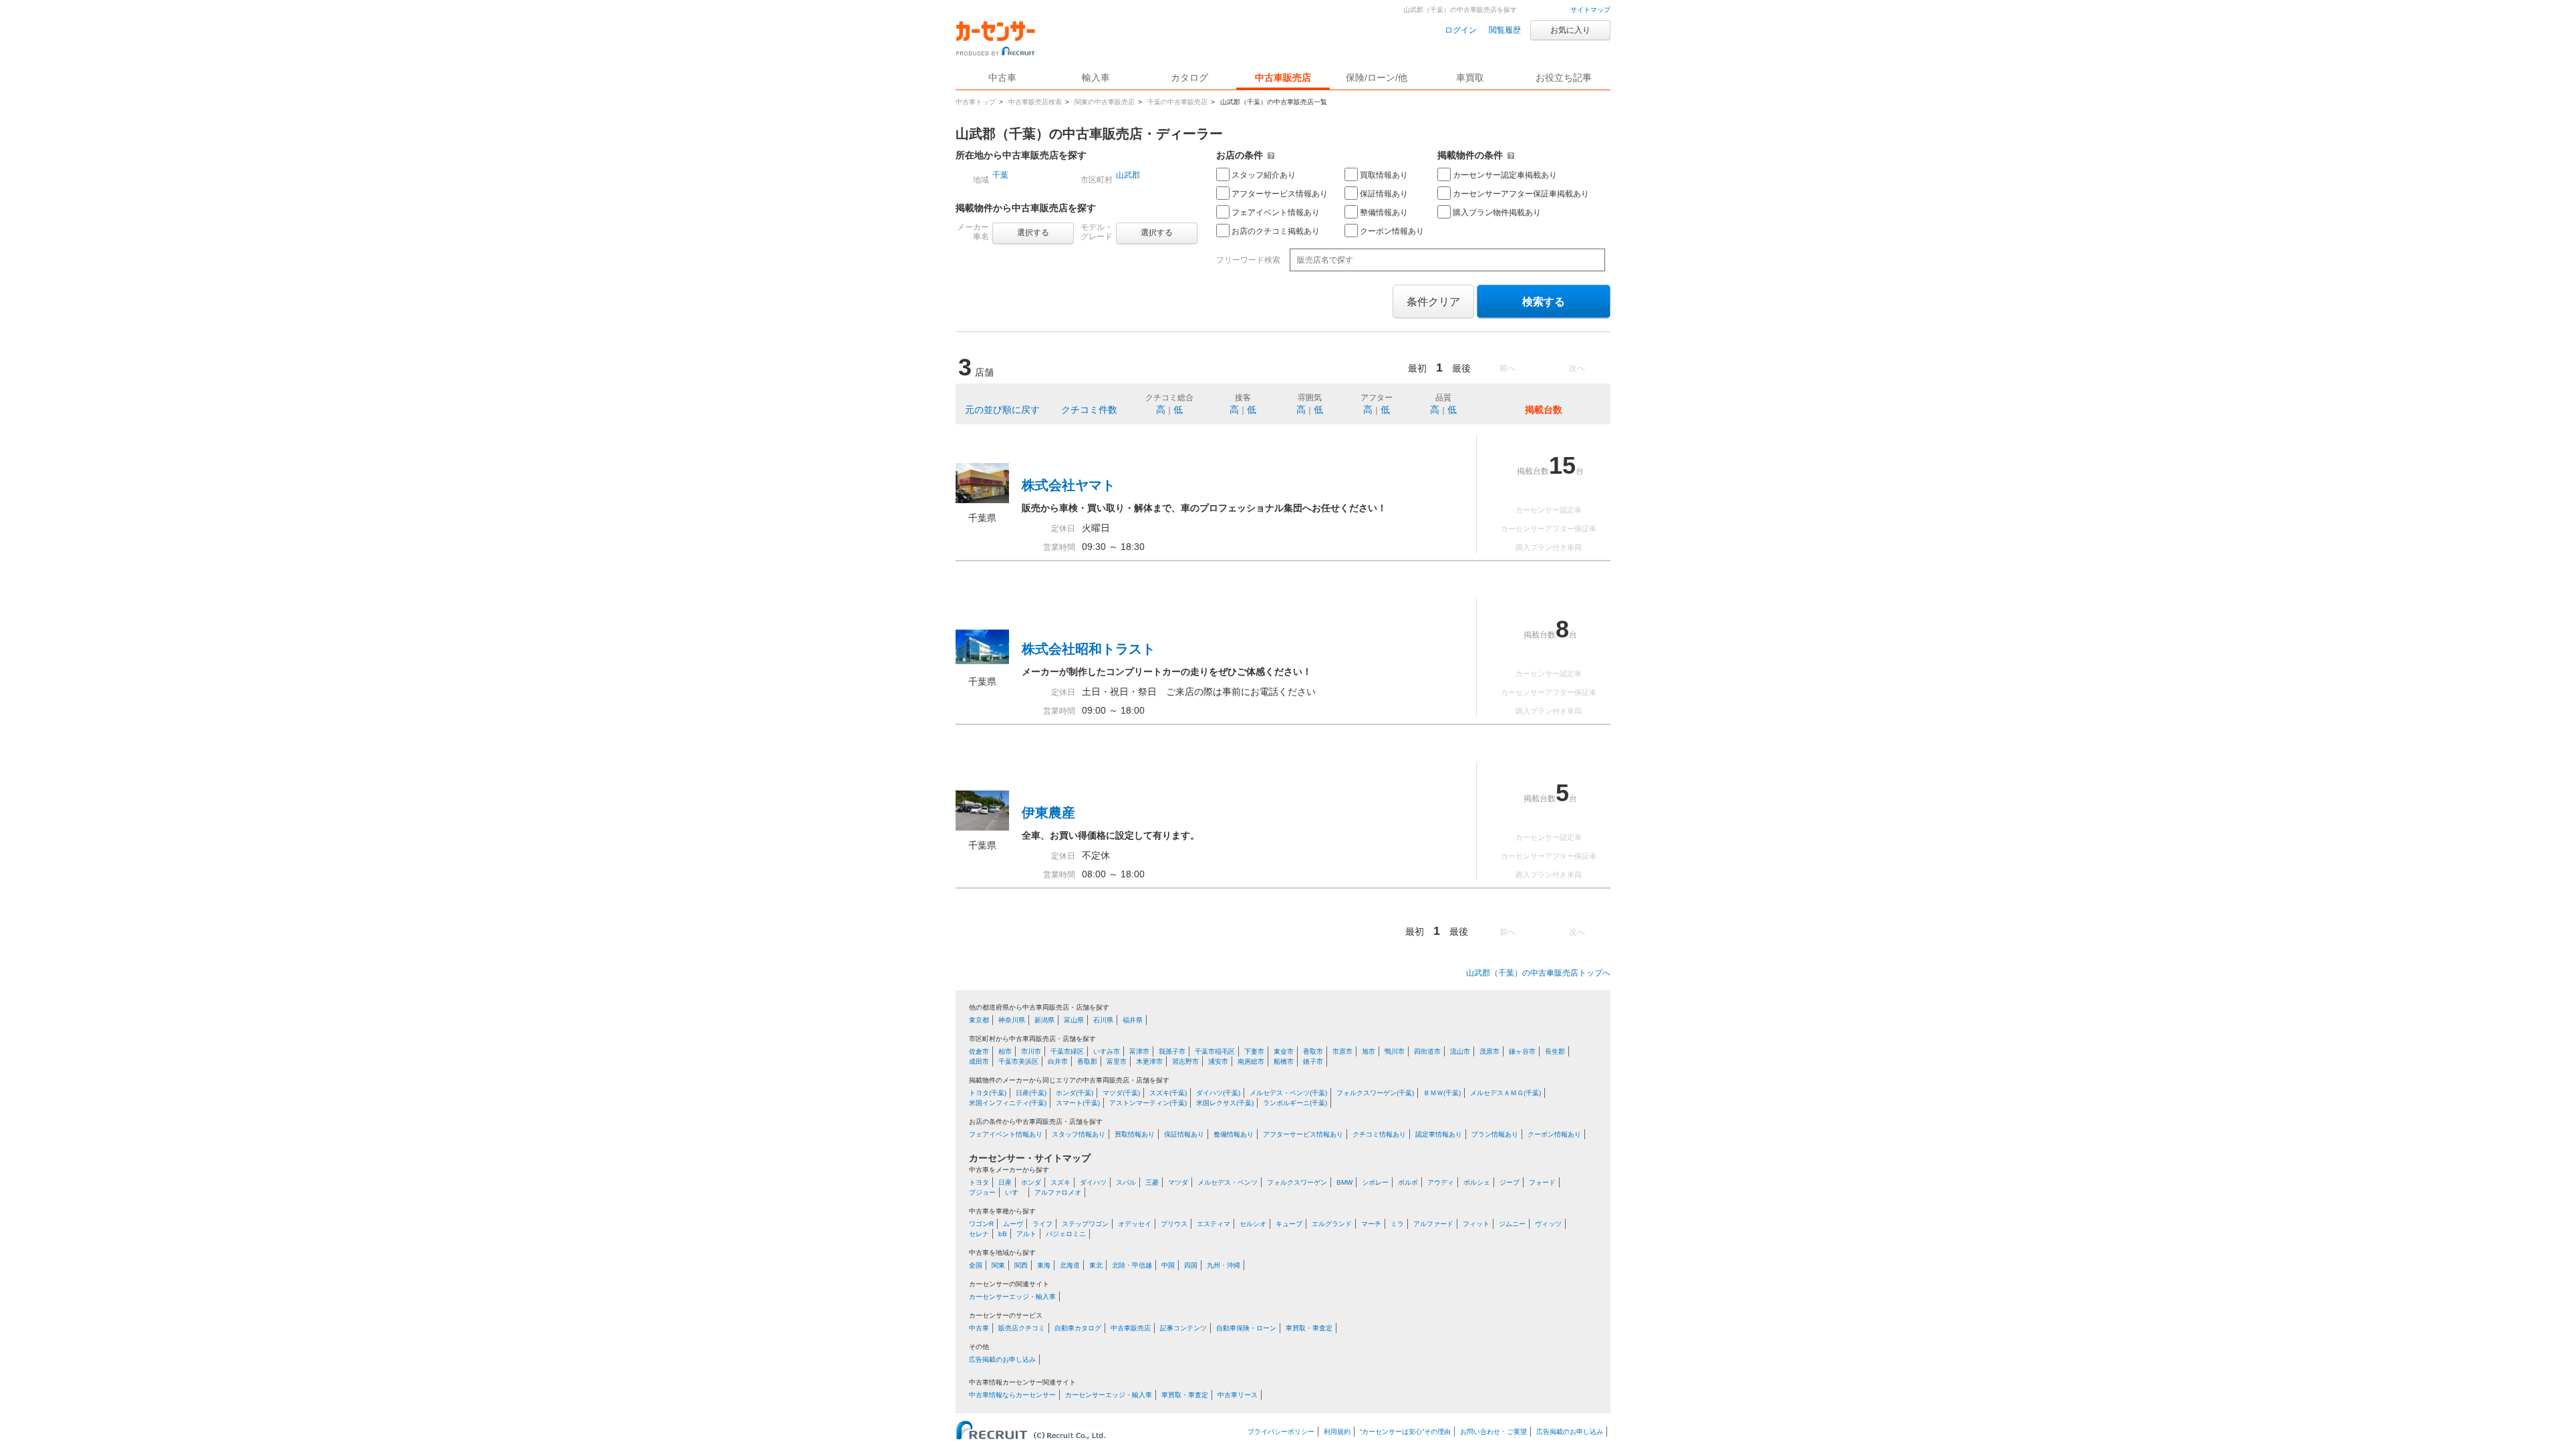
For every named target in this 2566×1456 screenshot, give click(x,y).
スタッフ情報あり (1079, 1134)
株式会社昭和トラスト (1089, 649)
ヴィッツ (1548, 1224)
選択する (1033, 233)
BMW (1344, 1182)
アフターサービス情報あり (1280, 194)
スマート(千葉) (1078, 1103)
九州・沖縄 (1224, 1265)
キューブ (1289, 1224)
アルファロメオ (1058, 1192)
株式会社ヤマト (1068, 485)
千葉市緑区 (1067, 1051)
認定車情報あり (1439, 1134)
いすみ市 (1107, 1051)
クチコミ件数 (1089, 410)
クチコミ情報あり (1379, 1134)
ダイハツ (1093, 1182)
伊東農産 (1048, 813)
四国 (1191, 1265)
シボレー (1375, 1182)
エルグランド (1332, 1224)
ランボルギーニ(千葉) (1295, 1103)
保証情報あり (1384, 194)
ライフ (1042, 1224)
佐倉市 (979, 1051)
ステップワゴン (1085, 1224)
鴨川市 (1395, 1051)
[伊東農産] (982, 827)
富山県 (1074, 1020)
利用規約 (1337, 1432)
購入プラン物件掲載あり (1497, 212)
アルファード (1433, 1224)
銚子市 (1313, 1061)
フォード (1542, 1182)
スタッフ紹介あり (1264, 175)
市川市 (1031, 1051)
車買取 (1470, 78)
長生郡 (1555, 1051)
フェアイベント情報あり (1276, 212)
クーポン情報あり (1392, 231)
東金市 (1284, 1051)
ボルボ (1408, 1182)
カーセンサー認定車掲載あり (1505, 175)
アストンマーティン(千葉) (1148, 1103)
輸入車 (1096, 78)
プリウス (1174, 1224)
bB (1003, 1234)
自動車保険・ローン (1246, 1328)
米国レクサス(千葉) (1225, 1103)
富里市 (1117, 1061)
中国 (1168, 1265)
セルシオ (1253, 1224)
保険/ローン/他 (1377, 78)
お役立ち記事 (1564, 78)
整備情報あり (1384, 212)
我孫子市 (1172, 1051)
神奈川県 (1012, 1020)
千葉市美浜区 (1018, 1061)
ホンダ (1031, 1182)
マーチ (1371, 1224)
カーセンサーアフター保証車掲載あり (1521, 194)
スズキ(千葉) (1168, 1093)
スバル (1126, 1182)
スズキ (1060, 1182)
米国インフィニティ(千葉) (1008, 1103)
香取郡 (1087, 1061)
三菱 (1152, 1182)
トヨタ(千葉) (988, 1093)
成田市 (979, 1061)
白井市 (1058, 1061)
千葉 (1000, 175)
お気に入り (1570, 30)
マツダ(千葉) (1121, 1093)
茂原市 (1489, 1051)
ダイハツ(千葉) (1218, 1093)
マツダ (1178, 1182)
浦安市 (1218, 1061)
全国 (976, 1265)
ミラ (1397, 1224)
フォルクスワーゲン (1297, 1182)
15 (1562, 465)
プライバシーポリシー (1281, 1432)
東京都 (979, 1020)
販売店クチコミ (1022, 1328)
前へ (1508, 368)
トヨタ (979, 1182)
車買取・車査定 (1309, 1328)
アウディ (1441, 1182)
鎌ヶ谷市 (1522, 1051)
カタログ (1189, 78)
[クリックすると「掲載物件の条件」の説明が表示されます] (1511, 155)
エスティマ (1214, 1224)
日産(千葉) (1031, 1093)
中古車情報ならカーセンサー (1012, 1395)
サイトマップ (1590, 10)
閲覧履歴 (1505, 30)
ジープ (1510, 1182)
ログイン (1461, 30)
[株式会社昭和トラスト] (982, 664)
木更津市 (1149, 1061)
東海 (1044, 1265)
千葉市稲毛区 (1215, 1051)
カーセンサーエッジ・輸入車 (1012, 1297)
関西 (1021, 1265)
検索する (1544, 302)
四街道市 (1427, 1051)
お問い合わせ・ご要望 (1493, 1432)
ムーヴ (1013, 1224)
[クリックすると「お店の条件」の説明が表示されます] (1271, 155)
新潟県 (1044, 1020)
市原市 (1342, 1051)
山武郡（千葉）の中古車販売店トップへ (1538, 973)
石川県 (1103, 1020)
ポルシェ (1477, 1182)
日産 (1005, 1182)
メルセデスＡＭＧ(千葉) (1506, 1093)
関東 (998, 1265)
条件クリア (1433, 302)
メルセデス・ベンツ (1228, 1182)
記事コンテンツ (1183, 1328)
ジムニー (1512, 1224)
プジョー (982, 1192)
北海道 (1070, 1265)
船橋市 (1284, 1061)
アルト (1026, 1234)
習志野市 (1185, 1061)
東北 (1096, 1265)
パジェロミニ (1066, 1234)
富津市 (1139, 1051)
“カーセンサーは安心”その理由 (1405, 1432)
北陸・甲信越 (1132, 1265)
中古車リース (1238, 1395)
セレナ (979, 1234)
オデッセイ (1135, 1224)
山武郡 (1128, 175)
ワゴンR (981, 1224)
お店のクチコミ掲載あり (1276, 231)
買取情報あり (1384, 175)
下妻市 (1254, 1051)
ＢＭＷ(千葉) (1442, 1093)
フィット (1476, 1224)
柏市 (1005, 1051)
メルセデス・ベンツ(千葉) (1288, 1093)
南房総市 (1251, 1061)
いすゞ (1015, 1192)
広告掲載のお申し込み (1002, 1359)
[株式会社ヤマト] (982, 500)
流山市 (1460, 1051)
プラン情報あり (1495, 1134)
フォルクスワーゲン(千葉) (1375, 1093)
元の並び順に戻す (1002, 410)
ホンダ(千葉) (1075, 1093)
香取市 (1313, 1051)
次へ (1577, 368)
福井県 (1133, 1020)
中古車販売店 (1283, 78)
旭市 (1369, 1051)
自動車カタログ (1078, 1328)
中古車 (979, 1328)
